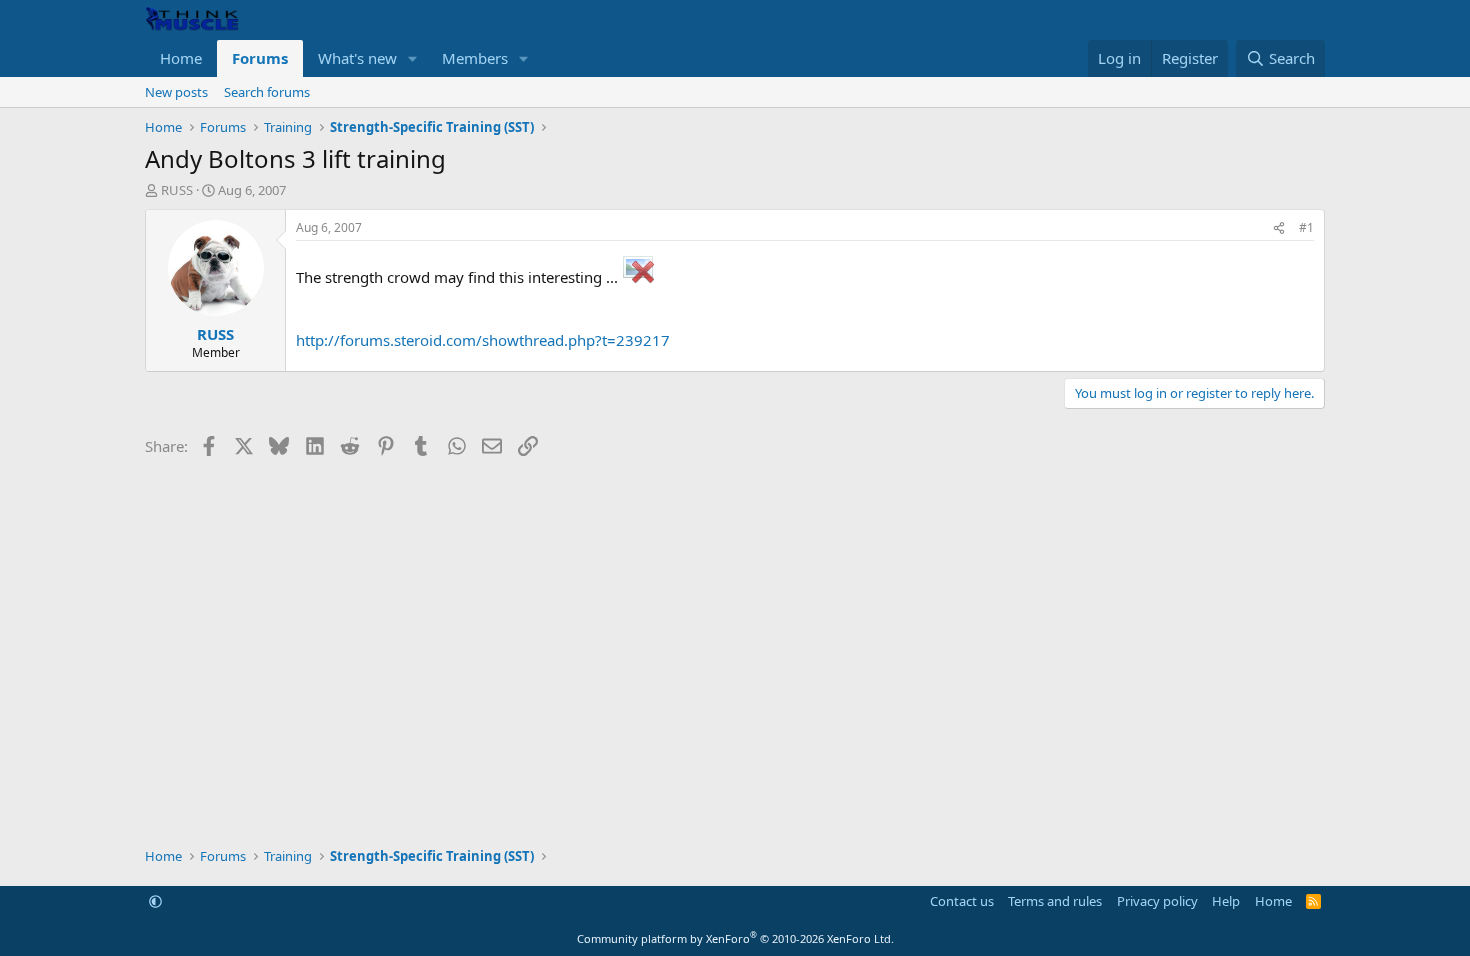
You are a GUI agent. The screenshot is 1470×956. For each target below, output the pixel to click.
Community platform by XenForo (735, 938)
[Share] (1279, 228)
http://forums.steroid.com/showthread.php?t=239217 (483, 340)
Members (475, 58)
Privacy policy (1157, 901)
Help (1226, 901)
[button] (413, 58)
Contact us (962, 901)
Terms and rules (1055, 901)
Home (181, 58)
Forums (260, 58)
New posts (176, 92)
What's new (357, 58)
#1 (1306, 227)
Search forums (267, 92)
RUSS (177, 190)
